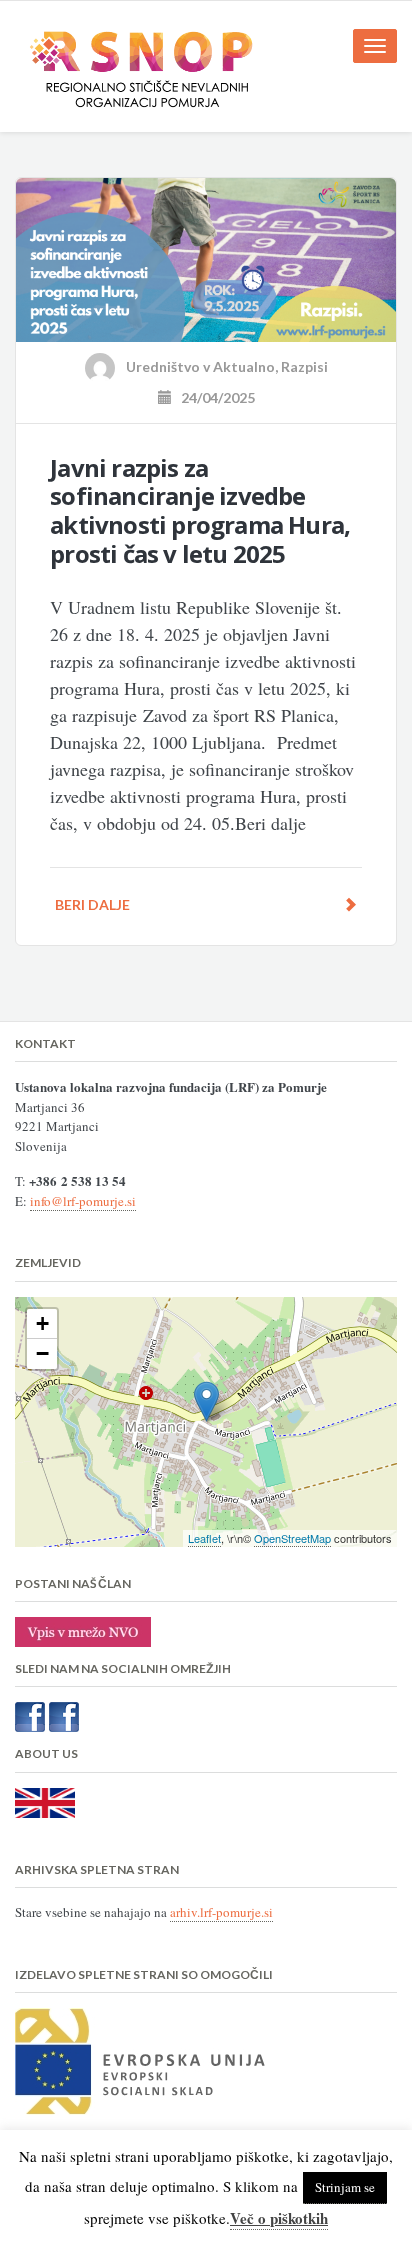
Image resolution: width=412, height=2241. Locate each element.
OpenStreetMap (292, 1538)
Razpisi (304, 366)
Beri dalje (92, 904)
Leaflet (204, 1538)
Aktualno (244, 366)
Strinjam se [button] (345, 2187)
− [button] (42, 1353)
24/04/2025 (213, 397)
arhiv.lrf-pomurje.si (221, 1912)
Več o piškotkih (279, 2218)
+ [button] (42, 1323)
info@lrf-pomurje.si (83, 1201)
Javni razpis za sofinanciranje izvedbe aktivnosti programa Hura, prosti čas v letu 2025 (200, 510)
